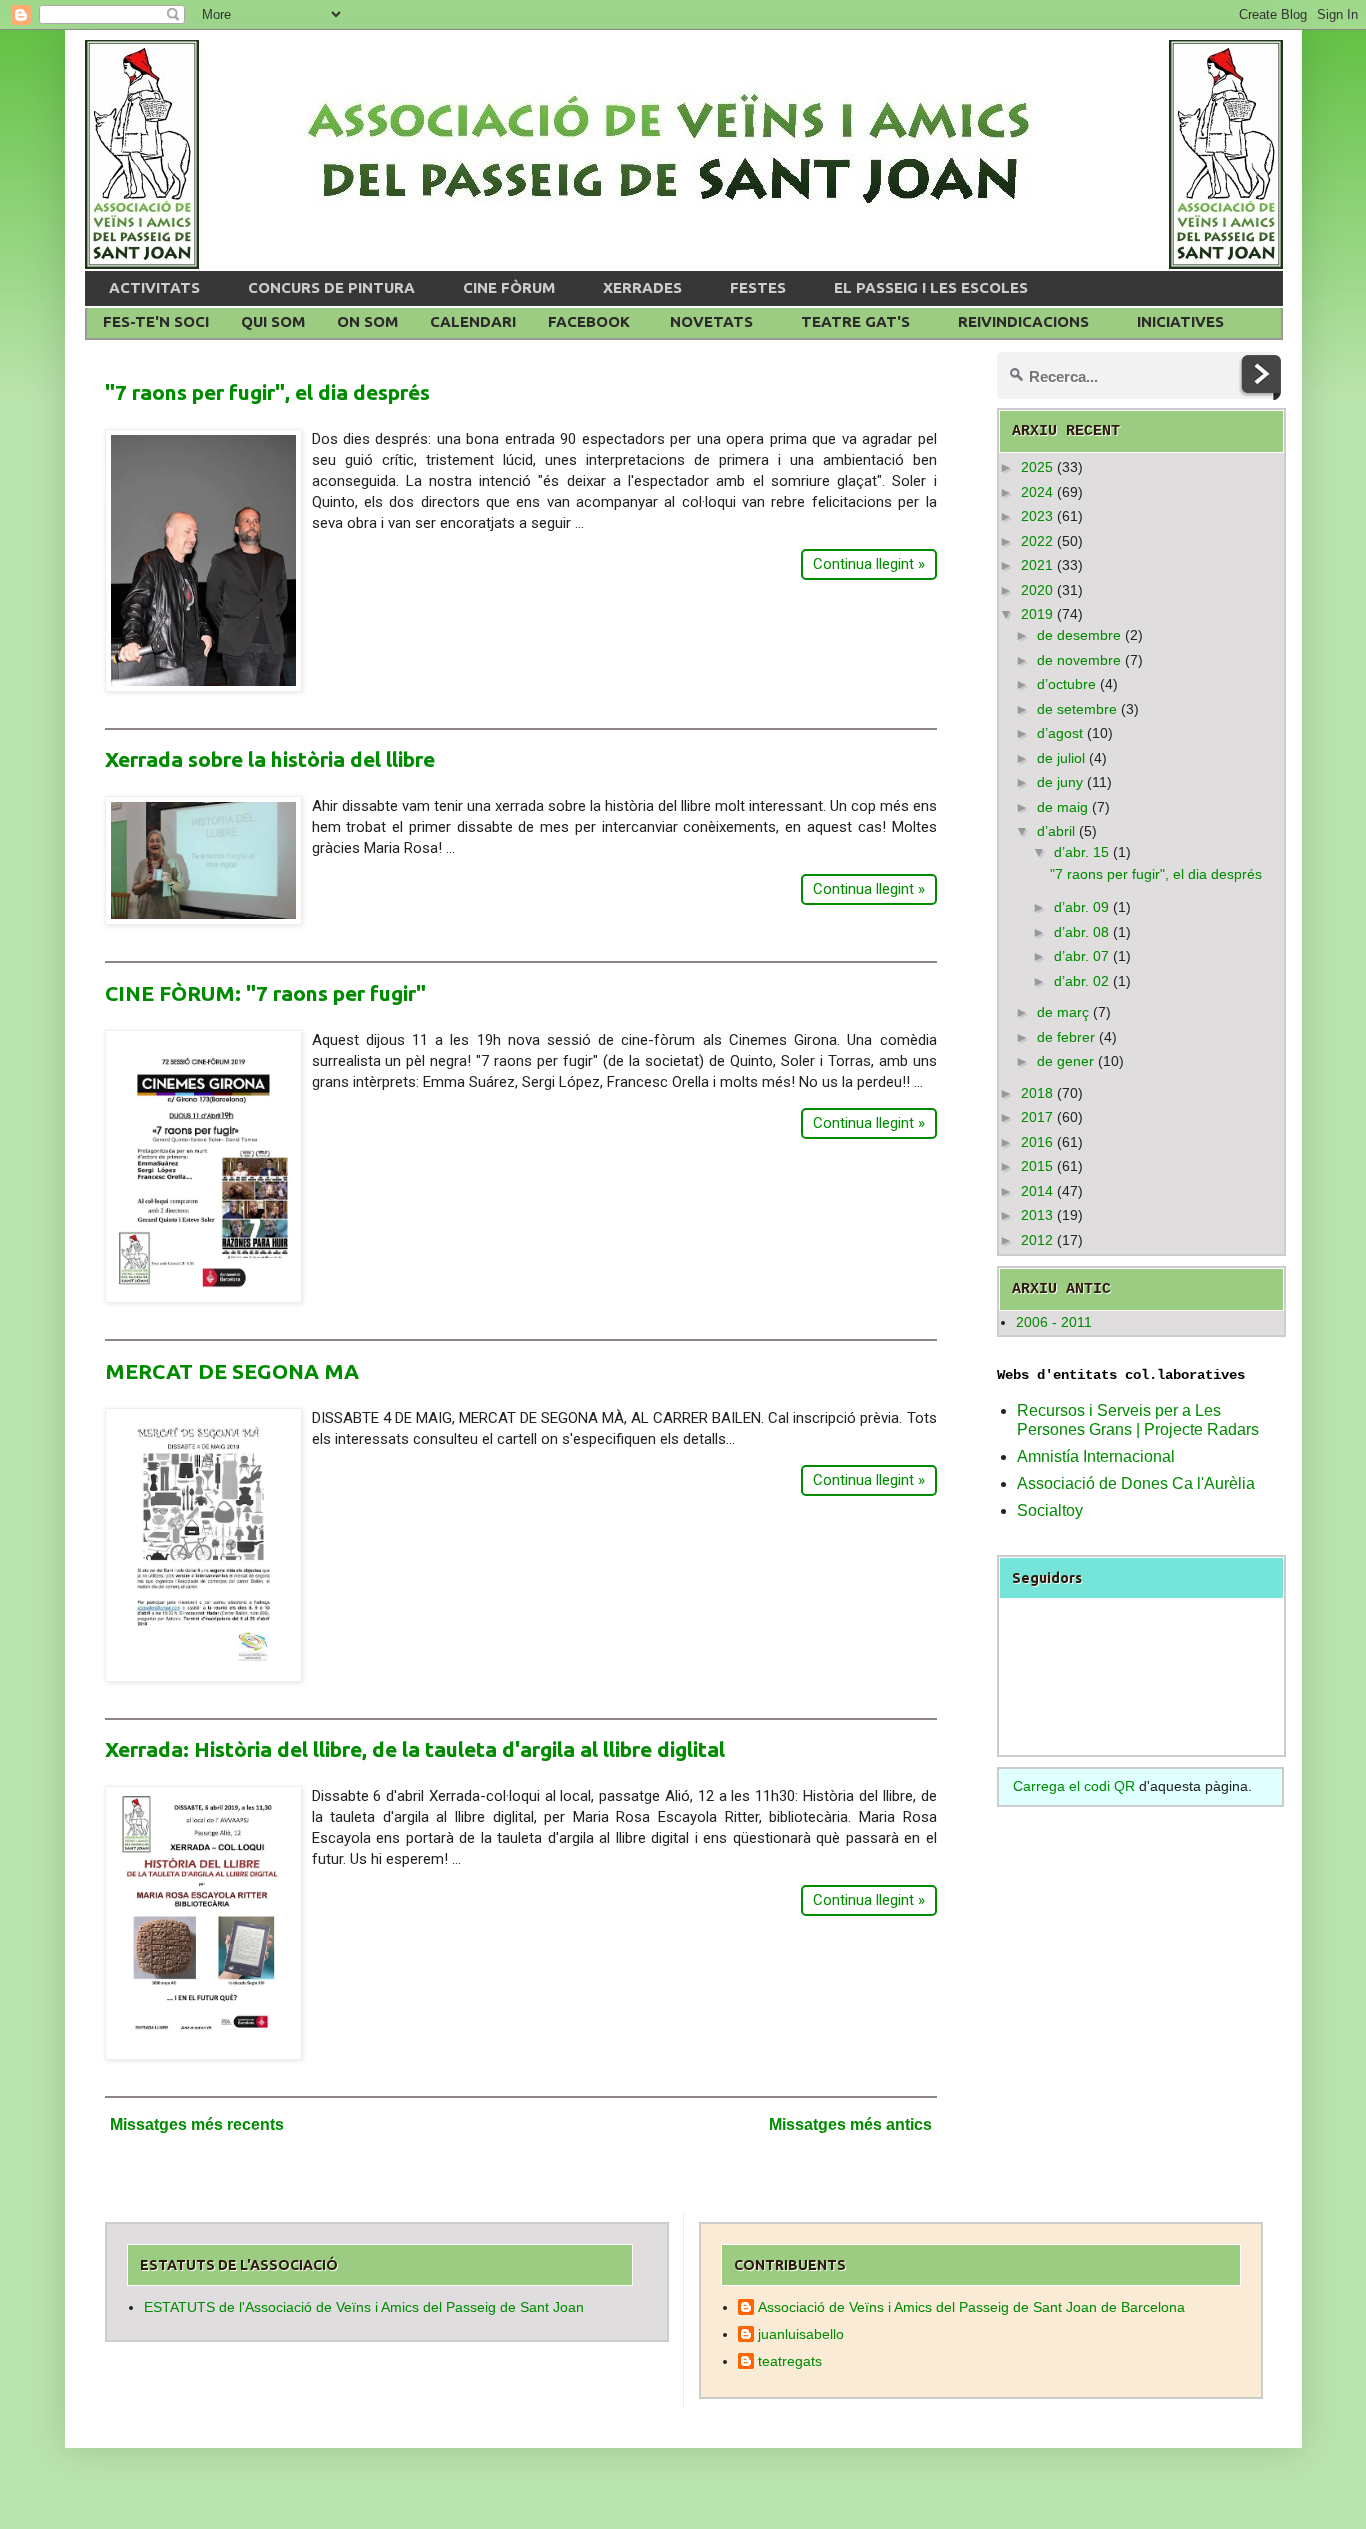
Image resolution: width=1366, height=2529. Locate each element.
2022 (1037, 541)
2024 (1037, 492)
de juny (1060, 782)
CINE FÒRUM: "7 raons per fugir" (265, 993)
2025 (1037, 467)
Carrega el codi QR (1074, 1786)
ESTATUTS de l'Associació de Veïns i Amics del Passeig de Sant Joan (364, 2307)
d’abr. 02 (1081, 981)
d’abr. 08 (1081, 932)
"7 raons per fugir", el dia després (267, 392)
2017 (1037, 1117)
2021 (1037, 565)
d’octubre (1066, 684)
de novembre (1079, 660)
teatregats (790, 2361)
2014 (1037, 1191)
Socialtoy (1050, 1510)
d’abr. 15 (1081, 852)
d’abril (1056, 831)
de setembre (1077, 709)
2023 (1037, 516)
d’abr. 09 (1081, 907)
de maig (1062, 807)
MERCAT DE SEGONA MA (232, 1371)
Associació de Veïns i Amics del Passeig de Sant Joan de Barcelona (971, 2307)
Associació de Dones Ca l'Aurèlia (1136, 1483)
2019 (1037, 614)
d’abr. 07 (1081, 956)
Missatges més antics (850, 2124)
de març (1063, 1012)
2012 (1037, 1240)
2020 (1037, 590)
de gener (1065, 1061)
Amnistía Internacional (1096, 1456)
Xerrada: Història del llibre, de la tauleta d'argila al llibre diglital (415, 1749)
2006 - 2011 (1054, 1322)
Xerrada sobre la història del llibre (270, 759)
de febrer (1066, 1037)
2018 (1037, 1093)
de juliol (1061, 758)
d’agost (1060, 733)
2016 (1037, 1142)
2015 (1037, 1166)
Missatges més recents (197, 2124)
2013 (1037, 1215)
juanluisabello (801, 2334)
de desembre (1079, 635)
